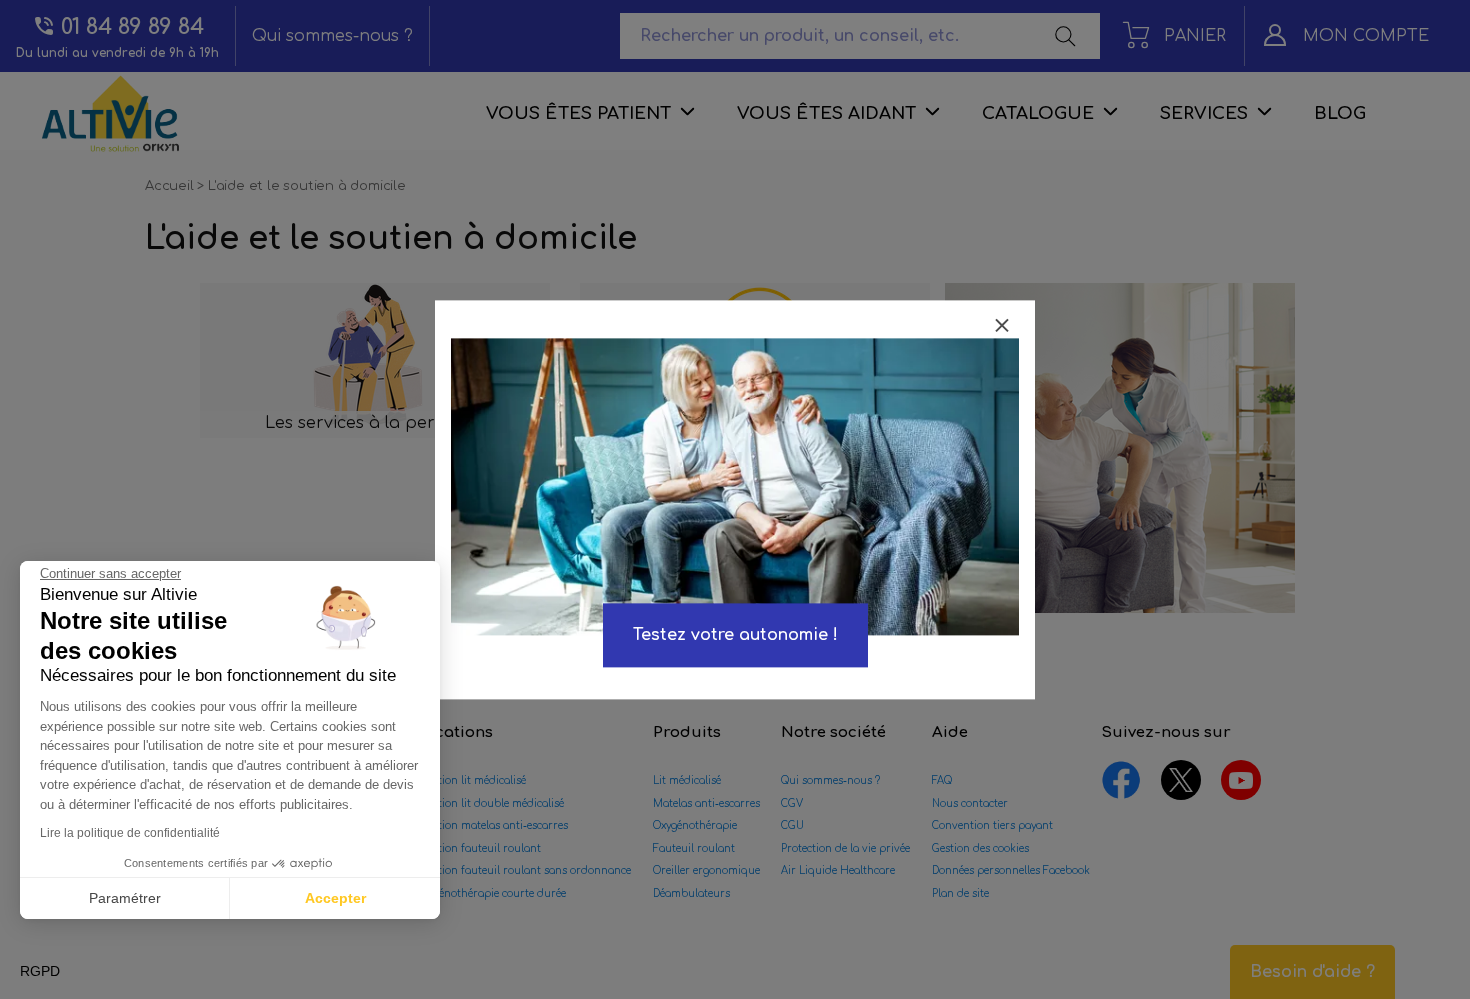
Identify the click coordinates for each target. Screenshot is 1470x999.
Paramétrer (125, 898)
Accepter (335, 898)
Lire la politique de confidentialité (130, 833)
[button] (40, 972)
